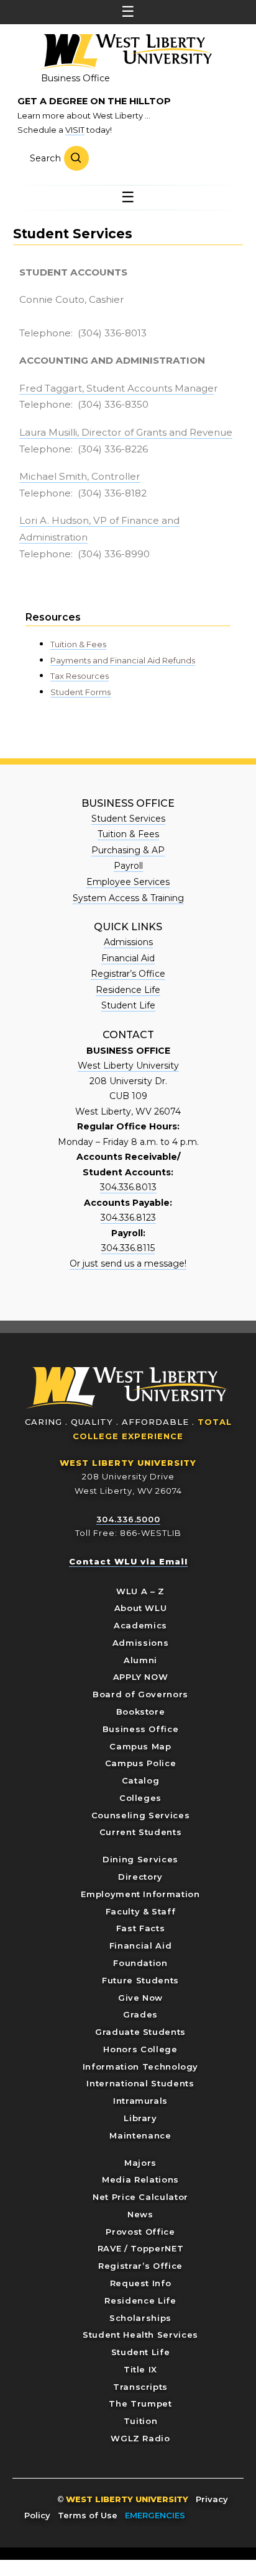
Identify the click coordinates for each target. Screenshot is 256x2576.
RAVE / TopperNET (140, 2248)
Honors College (140, 2049)
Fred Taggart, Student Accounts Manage (117, 388)
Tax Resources (80, 676)
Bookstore (141, 1712)
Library (140, 2118)
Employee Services (128, 882)
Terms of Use (88, 2515)
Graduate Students (140, 2032)
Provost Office (140, 2232)
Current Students (140, 1832)
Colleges (140, 1798)
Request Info (141, 2283)
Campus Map (140, 1746)
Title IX (140, 2369)
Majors (140, 2163)
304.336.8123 (128, 1218)
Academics (140, 1625)
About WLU (141, 1608)
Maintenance (140, 2135)
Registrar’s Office (128, 974)
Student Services (128, 819)
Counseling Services (140, 1815)
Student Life (128, 1005)
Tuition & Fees (78, 644)
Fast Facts (141, 1928)
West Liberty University (125, 52)
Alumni (140, 1660)
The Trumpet (140, 2403)
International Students (140, 2083)
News (140, 2214)
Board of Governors (140, 1694)
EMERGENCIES (155, 2515)
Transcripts (140, 2387)
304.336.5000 (128, 1519)
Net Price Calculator (140, 2197)
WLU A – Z (140, 1591)
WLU (127, 1388)
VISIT (75, 130)
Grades (140, 2014)
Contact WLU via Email (128, 1561)
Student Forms (80, 692)
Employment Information (140, 1894)
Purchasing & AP (128, 850)
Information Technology (140, 2067)
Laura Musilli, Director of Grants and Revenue (126, 432)
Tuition (141, 2421)
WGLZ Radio (140, 2438)
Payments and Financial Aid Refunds (123, 660)
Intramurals (140, 2101)
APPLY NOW (141, 1677)
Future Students (140, 1980)
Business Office (75, 78)
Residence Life (128, 990)
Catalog (141, 1780)
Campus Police (140, 1763)
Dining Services (140, 1859)
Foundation (140, 1963)
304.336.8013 (128, 1187)
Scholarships (140, 2318)
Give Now (140, 1998)
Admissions (128, 942)
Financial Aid (128, 958)
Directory (140, 1877)
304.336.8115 (128, 1248)
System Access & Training (128, 898)
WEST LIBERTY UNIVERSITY (128, 1463)
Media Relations (140, 2179)
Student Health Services (140, 2335)
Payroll (128, 866)
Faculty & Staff (141, 1911)
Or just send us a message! (128, 1263)
